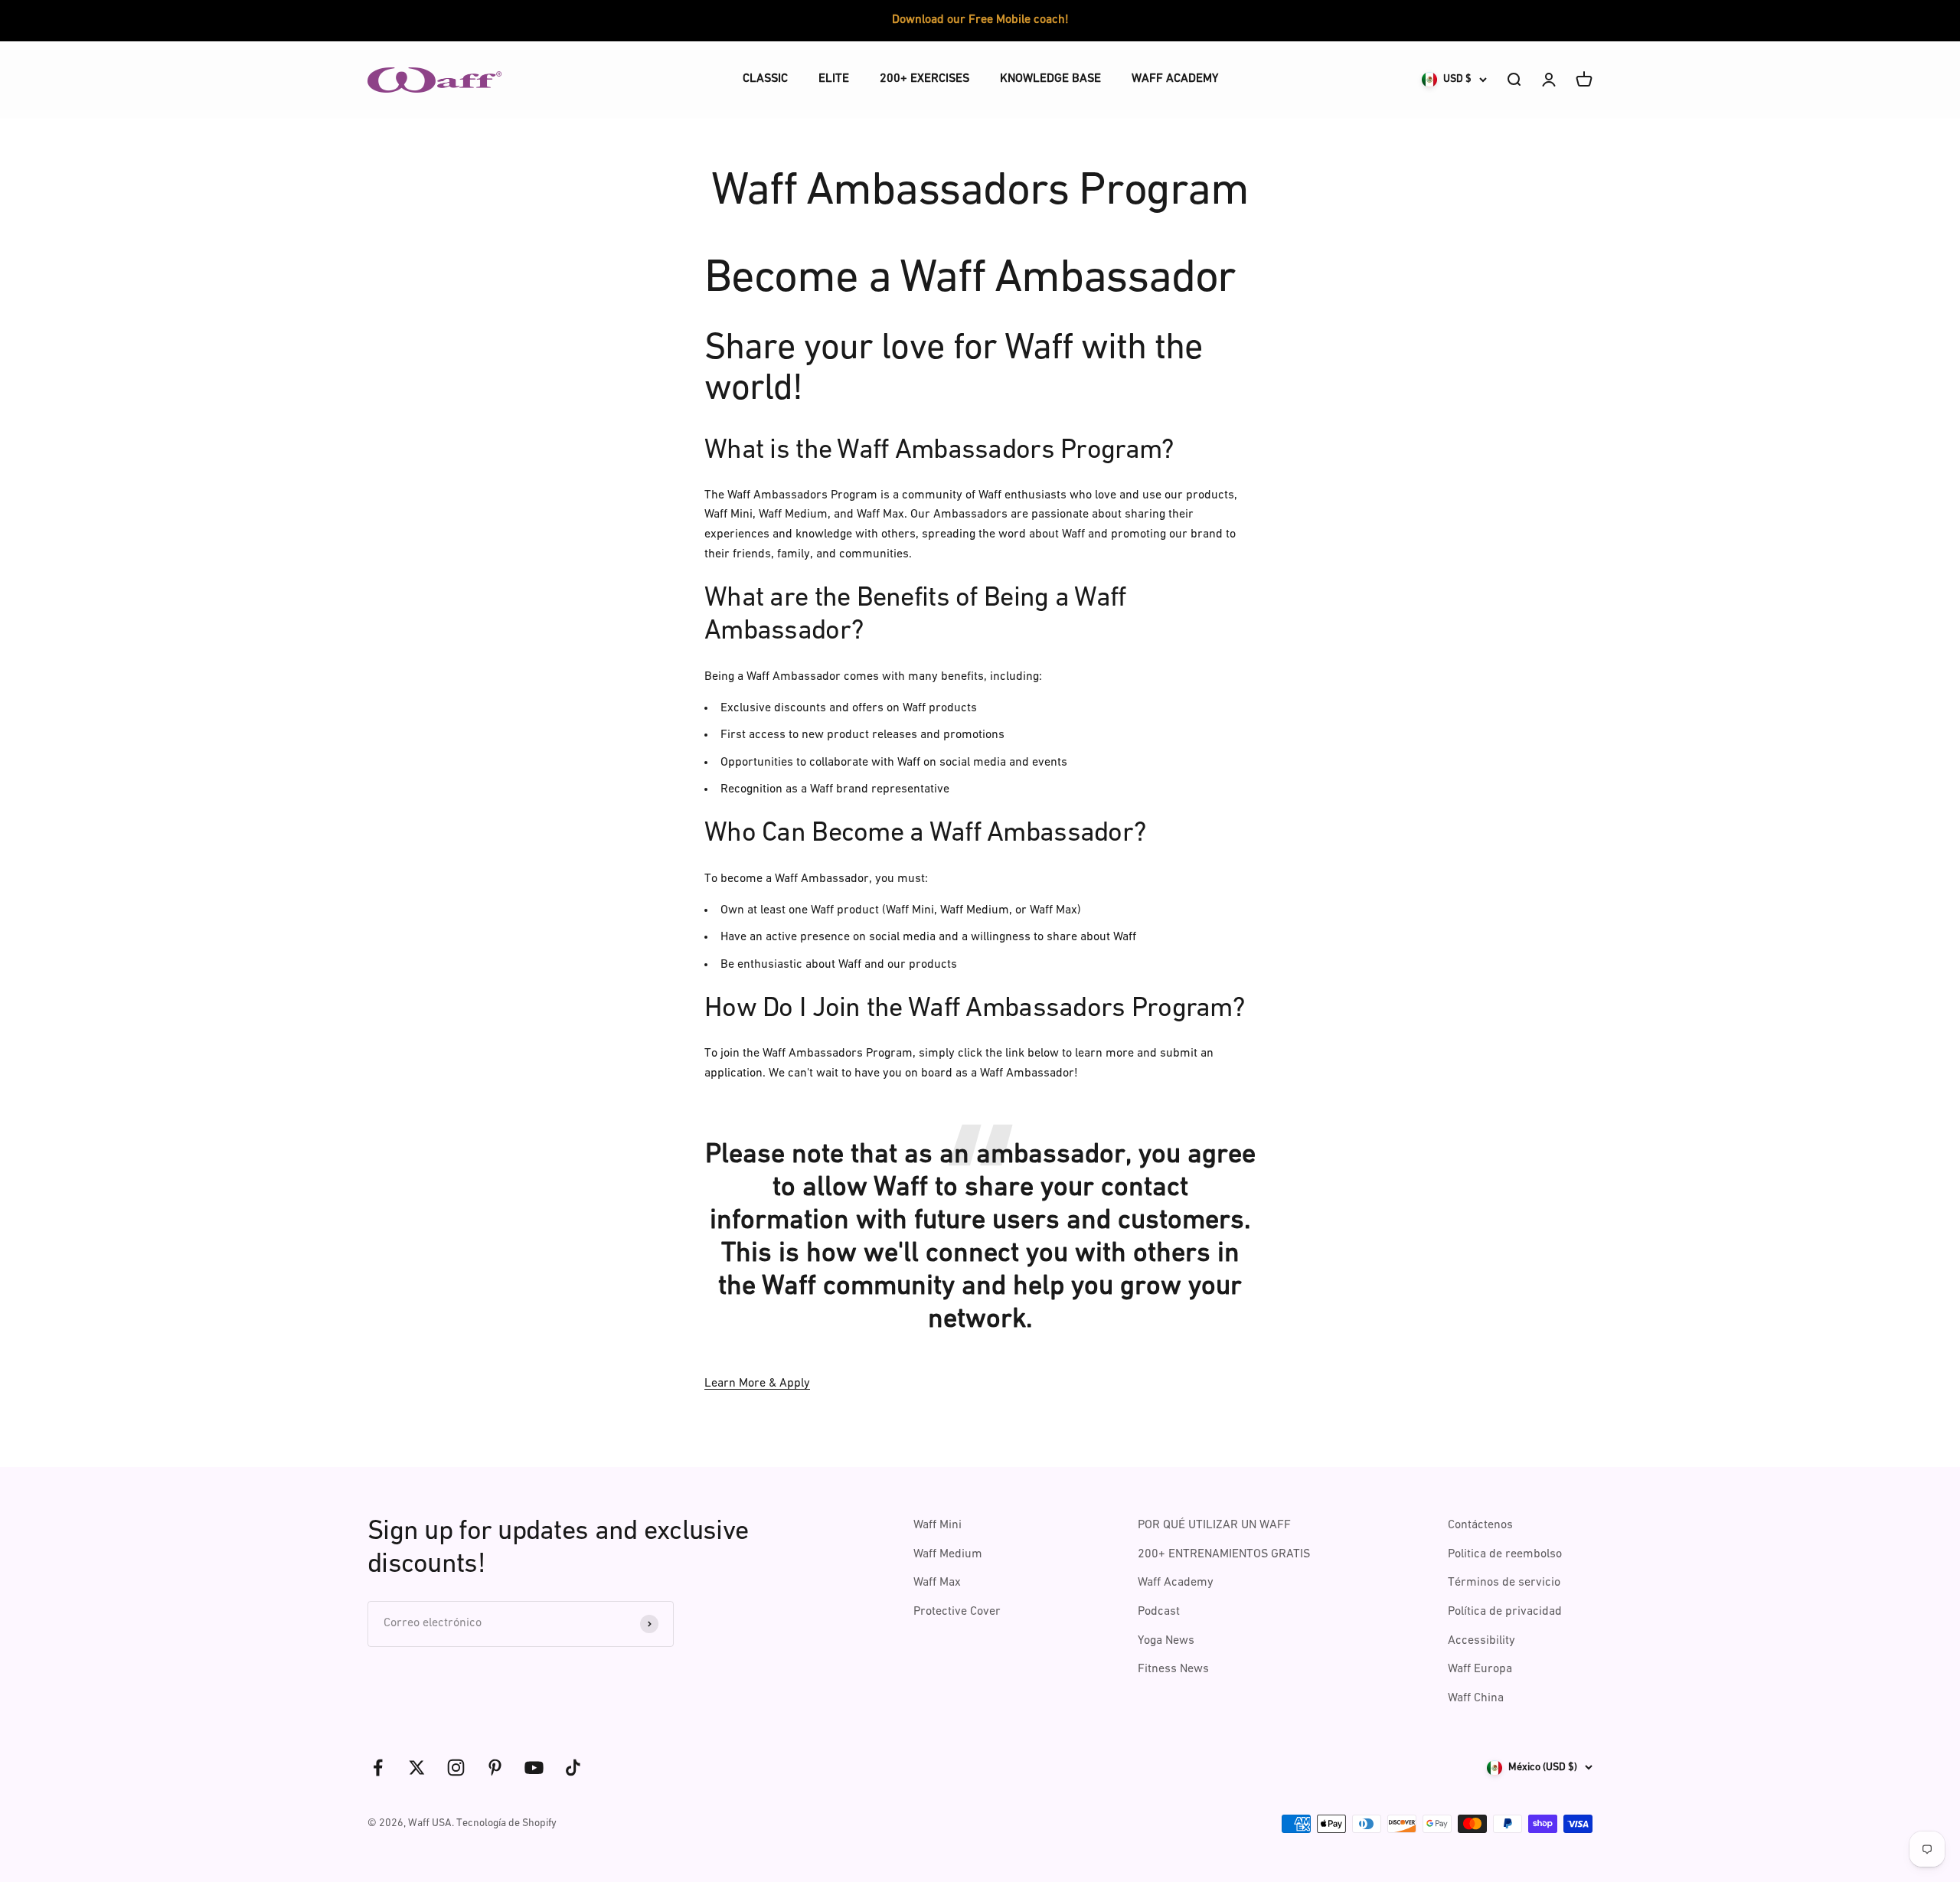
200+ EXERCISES (924, 79)
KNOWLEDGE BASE (1050, 79)
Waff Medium (948, 1554)
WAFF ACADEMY (1175, 79)
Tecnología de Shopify (506, 1823)
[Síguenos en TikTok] (573, 1768)
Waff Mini (938, 1525)
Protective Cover (957, 1612)
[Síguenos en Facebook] (378, 1768)
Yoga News (1166, 1641)
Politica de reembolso (1505, 1554)
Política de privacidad (1505, 1612)
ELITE (834, 79)
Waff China (1476, 1698)
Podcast (1159, 1612)
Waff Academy (1176, 1583)
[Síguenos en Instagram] (456, 1768)
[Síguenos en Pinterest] (495, 1768)
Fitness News (1173, 1669)
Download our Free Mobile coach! (980, 20)
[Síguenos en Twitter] (417, 1768)
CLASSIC (765, 79)
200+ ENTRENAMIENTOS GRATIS (1224, 1554)
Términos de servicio (1504, 1583)
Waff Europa (1480, 1669)
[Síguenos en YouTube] (534, 1768)
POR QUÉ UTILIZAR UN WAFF (1214, 1525)
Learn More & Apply (757, 1384)
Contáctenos (1480, 1525)
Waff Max (937, 1583)
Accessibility (1481, 1641)
